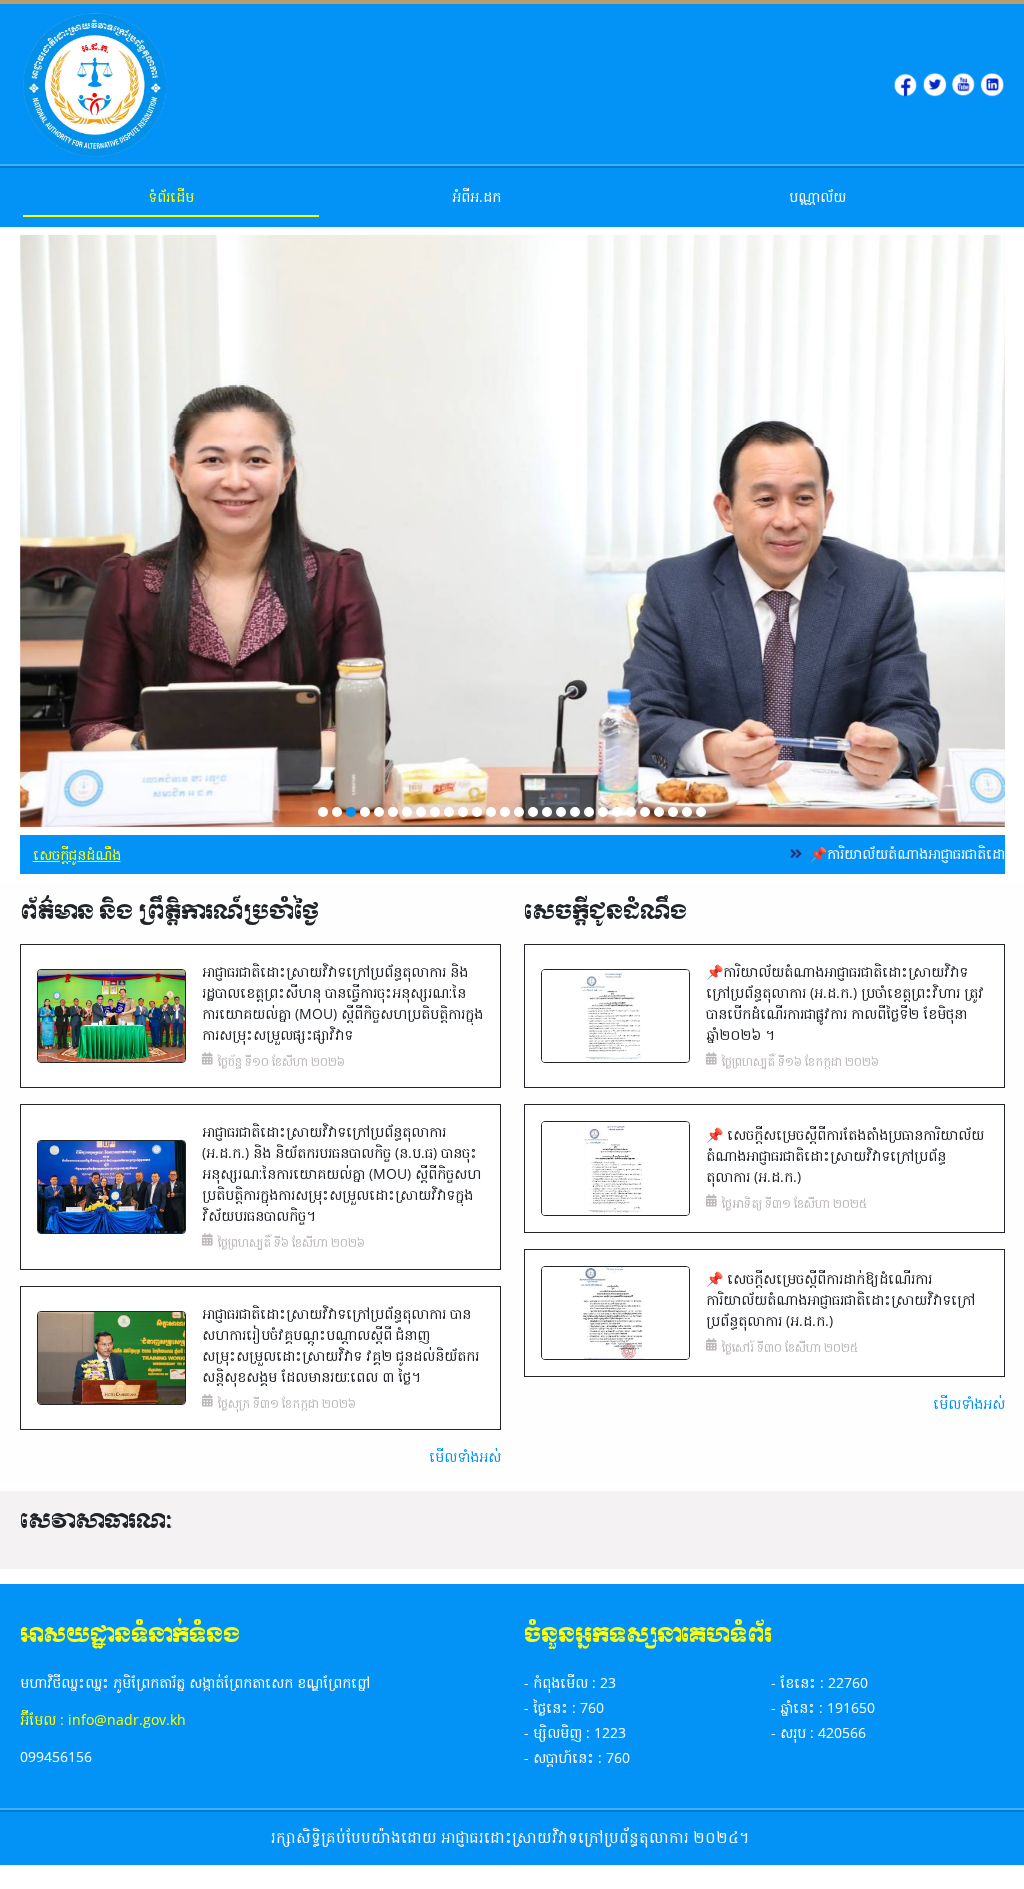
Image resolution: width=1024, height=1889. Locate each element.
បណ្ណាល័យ (817, 196)
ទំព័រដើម (171, 196)
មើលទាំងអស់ (464, 1456)
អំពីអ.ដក (476, 196)
